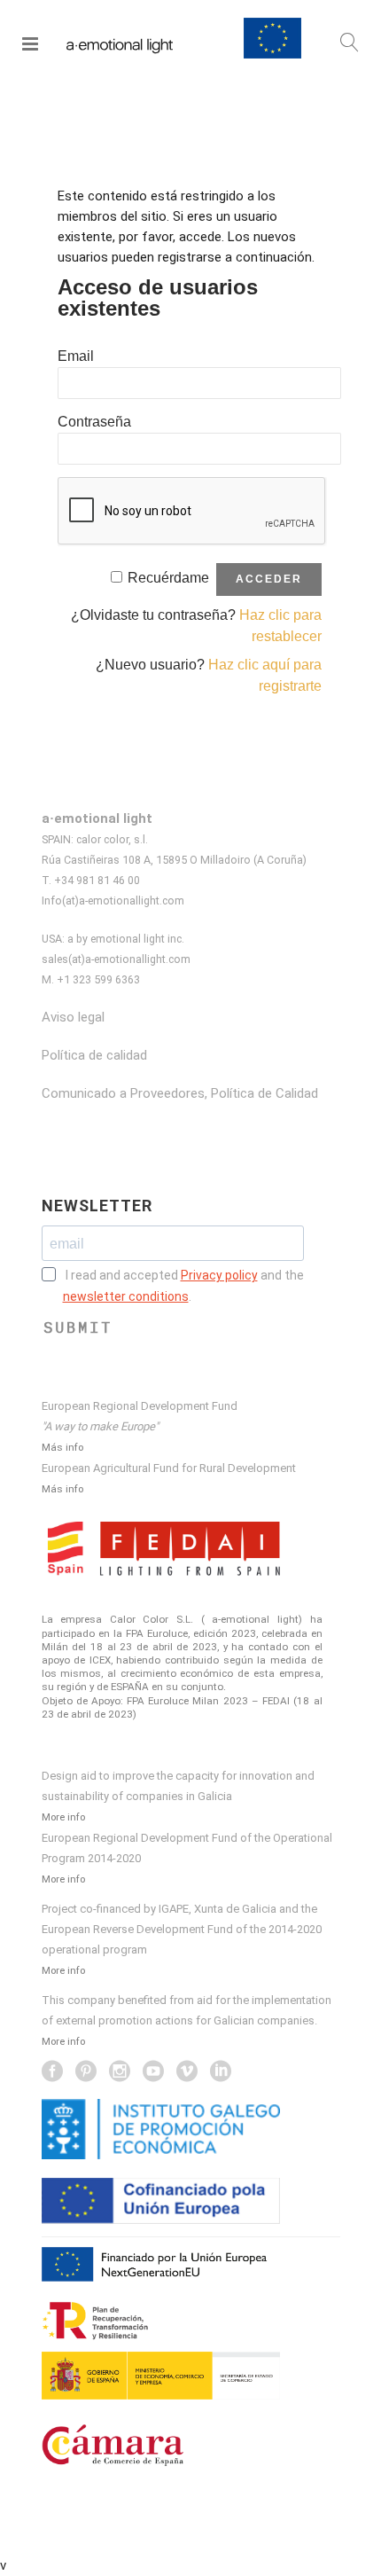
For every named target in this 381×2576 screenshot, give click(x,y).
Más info (62, 1447)
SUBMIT (78, 1327)
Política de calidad (94, 1055)
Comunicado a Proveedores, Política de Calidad (180, 1093)
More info (63, 1817)
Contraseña (94, 422)
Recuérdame (168, 578)
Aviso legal (73, 1017)
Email (76, 356)
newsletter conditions (126, 1296)
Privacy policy (219, 1275)
